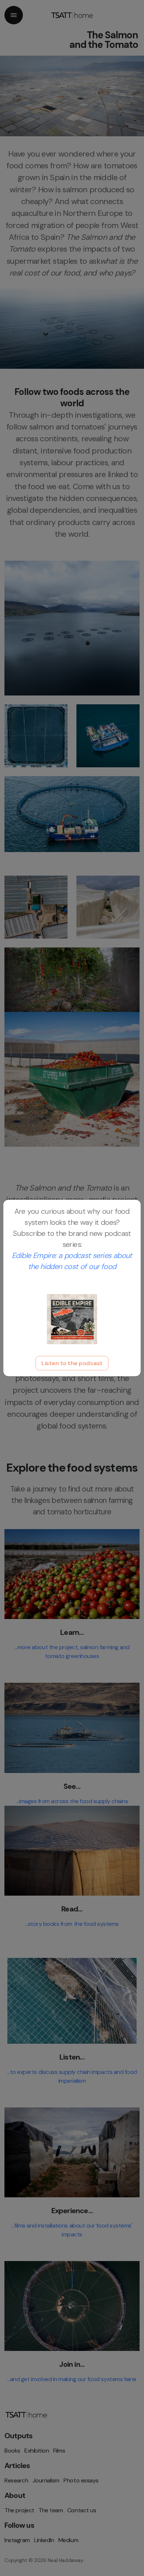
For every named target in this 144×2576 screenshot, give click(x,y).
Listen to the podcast (72, 1363)
